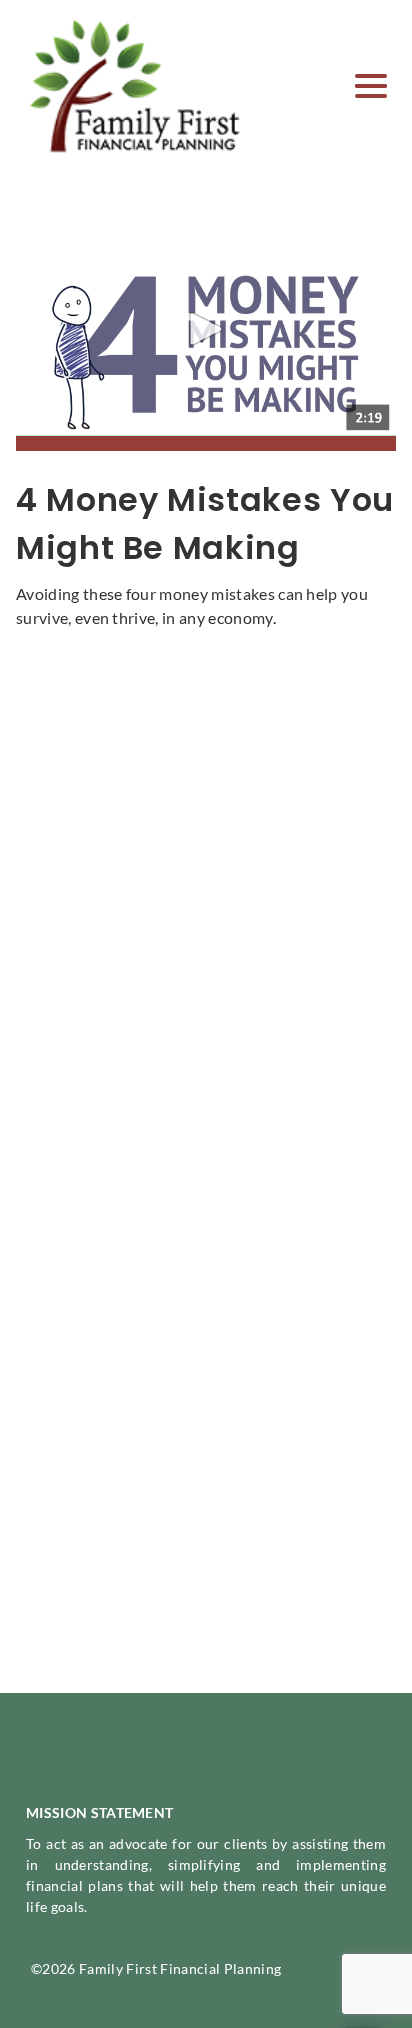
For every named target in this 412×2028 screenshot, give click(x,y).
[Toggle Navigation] (371, 86)
